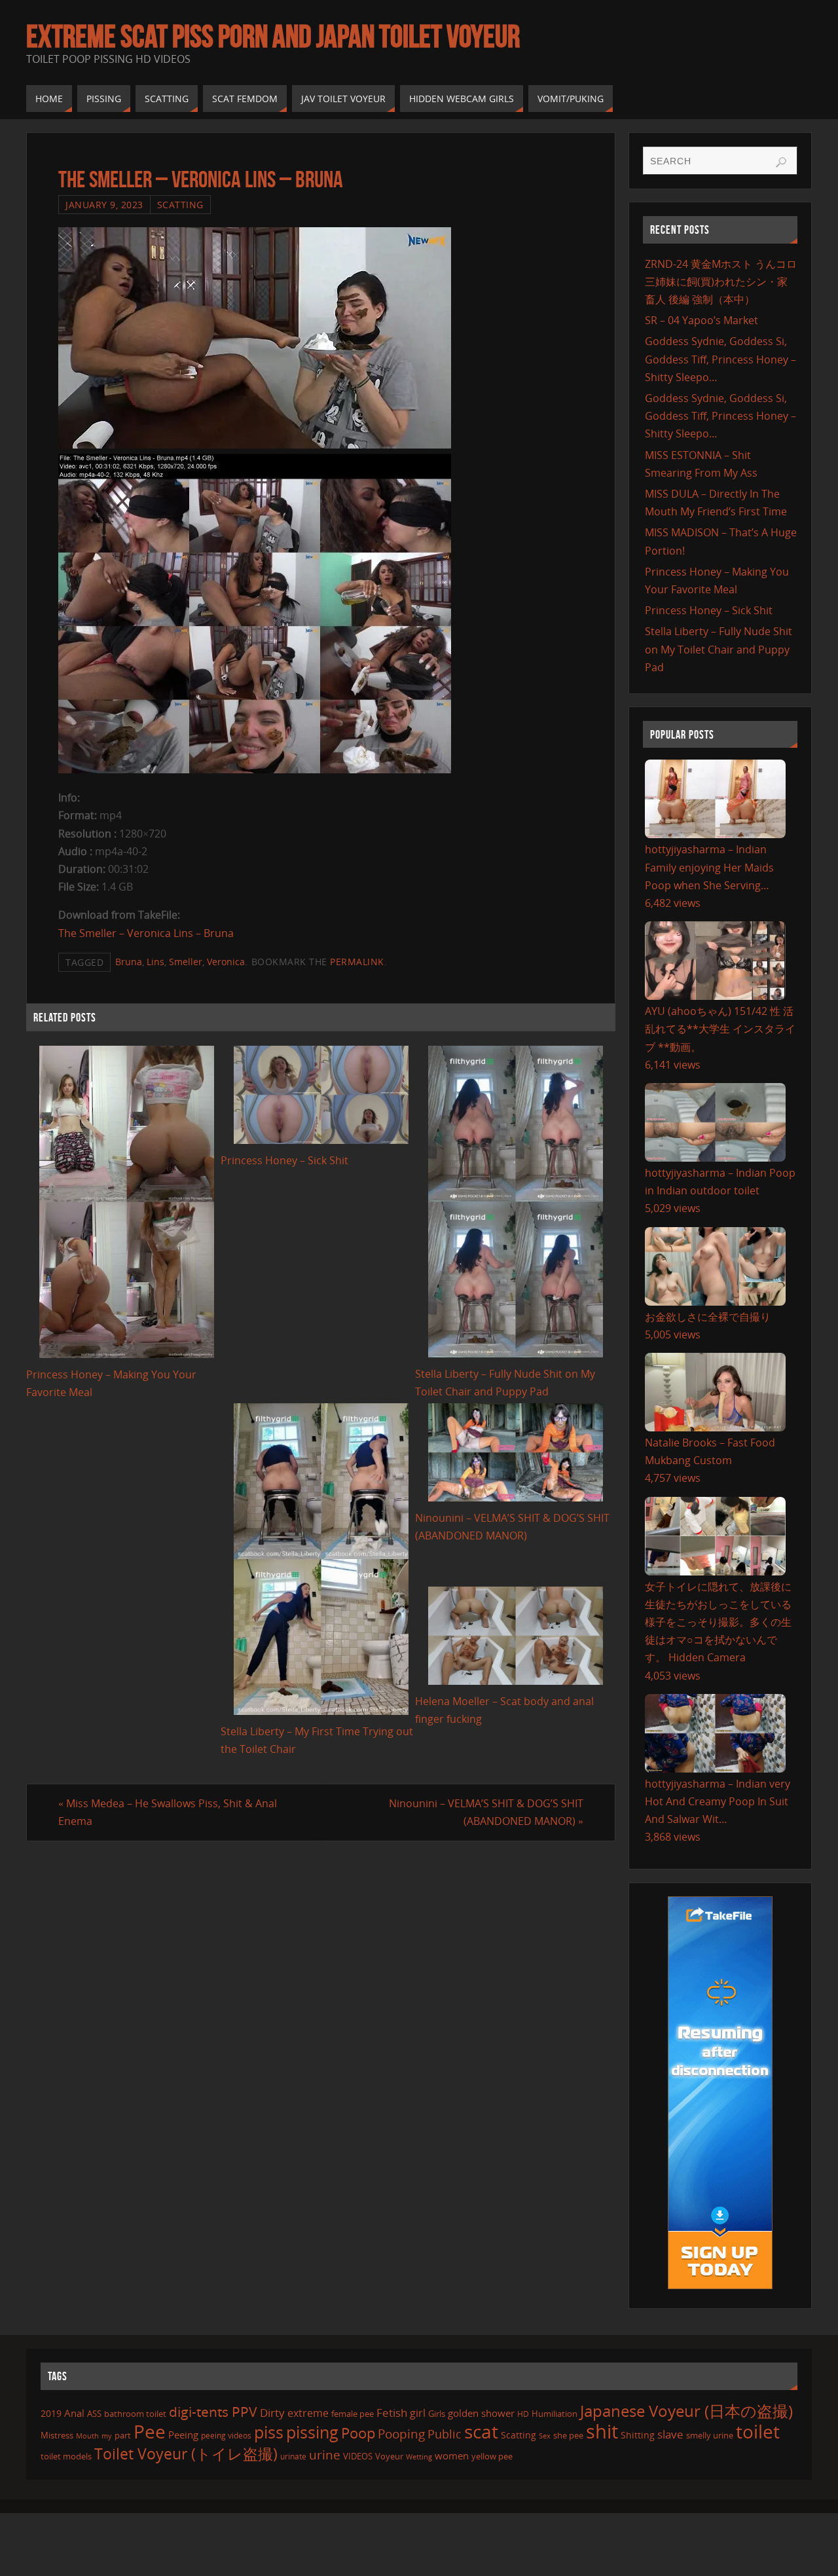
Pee (150, 2431)
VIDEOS (358, 2456)
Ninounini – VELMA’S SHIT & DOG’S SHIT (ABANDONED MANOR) (486, 1812)
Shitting (638, 2435)
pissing (312, 2432)
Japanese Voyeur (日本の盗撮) (686, 2411)
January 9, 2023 (104, 205)
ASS (94, 2414)
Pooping (401, 2434)
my (107, 2436)
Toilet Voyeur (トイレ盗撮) (186, 2454)
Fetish (392, 2413)
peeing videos (226, 2436)
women (452, 2456)
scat (481, 2431)
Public (445, 2434)
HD (523, 2414)
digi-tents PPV (213, 2412)
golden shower (481, 2413)
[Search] (781, 162)
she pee (568, 2435)
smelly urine (710, 2435)
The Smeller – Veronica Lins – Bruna (146, 933)
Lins (155, 962)
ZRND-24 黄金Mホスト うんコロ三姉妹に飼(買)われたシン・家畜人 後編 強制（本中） (721, 282)
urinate (293, 2456)
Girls (437, 2414)
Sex (545, 2436)
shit (602, 2431)
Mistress (57, 2435)
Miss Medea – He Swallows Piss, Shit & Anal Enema (168, 1812)
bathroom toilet (135, 2414)
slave (670, 2434)
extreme (308, 2413)
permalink (357, 962)
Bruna (129, 962)
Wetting (419, 2456)
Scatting (180, 205)
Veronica (226, 962)
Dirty (272, 2412)
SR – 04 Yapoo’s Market (701, 320)
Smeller (186, 962)
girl (418, 2413)
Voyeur (389, 2456)
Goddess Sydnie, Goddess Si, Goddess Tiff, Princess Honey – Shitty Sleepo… (720, 359)
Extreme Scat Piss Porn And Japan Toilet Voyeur (273, 37)
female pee (353, 2414)
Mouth (87, 2436)
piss (269, 2432)
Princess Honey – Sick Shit (284, 1160)
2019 (51, 2413)
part (123, 2435)
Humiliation (555, 2414)
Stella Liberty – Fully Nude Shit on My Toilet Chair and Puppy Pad (719, 649)
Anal (74, 2413)
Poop (358, 2433)
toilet (758, 2431)
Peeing (183, 2435)
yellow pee (492, 2456)
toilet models (66, 2456)
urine (325, 2455)
